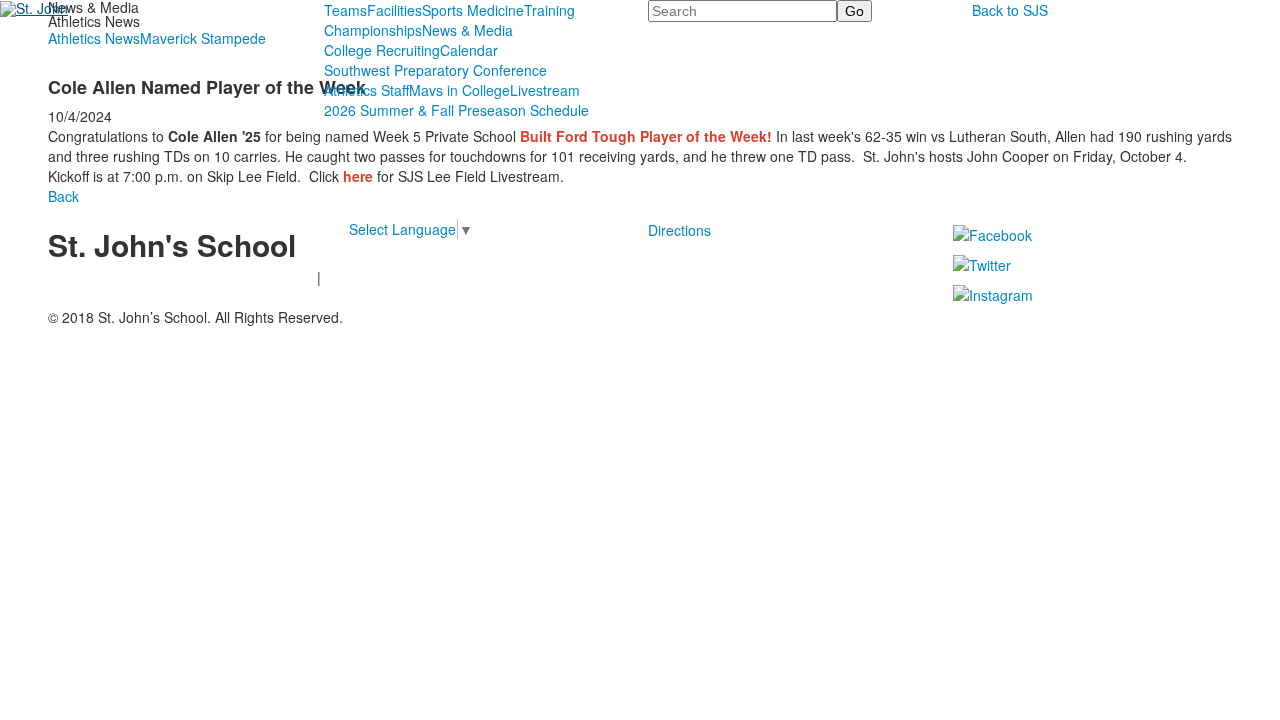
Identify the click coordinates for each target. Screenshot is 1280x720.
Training (549, 10)
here (358, 176)
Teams (345, 10)
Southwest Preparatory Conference (435, 70)
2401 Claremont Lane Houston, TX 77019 (180, 277)
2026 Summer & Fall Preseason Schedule (456, 110)
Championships (373, 30)
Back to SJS (1010, 10)
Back (63, 196)
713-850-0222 (93, 291)
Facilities (394, 10)
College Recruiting (382, 50)
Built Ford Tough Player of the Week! (646, 136)
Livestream (545, 90)
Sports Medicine (473, 10)
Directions (679, 230)
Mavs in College (459, 90)
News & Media (467, 30)
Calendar (469, 50)
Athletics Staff (366, 90)
